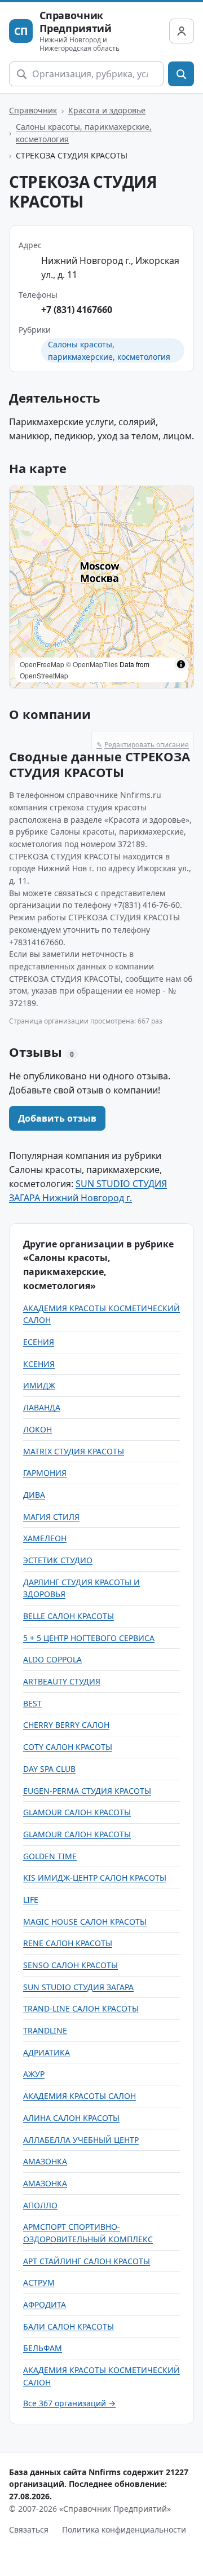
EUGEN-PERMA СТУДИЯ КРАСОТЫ (87, 1791)
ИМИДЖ (39, 1385)
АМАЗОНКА (45, 2161)
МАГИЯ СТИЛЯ (51, 1517)
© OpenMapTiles (92, 664)
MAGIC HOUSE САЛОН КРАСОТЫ (85, 1922)
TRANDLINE (45, 2030)
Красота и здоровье (107, 110)
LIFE (31, 1900)
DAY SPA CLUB (49, 1769)
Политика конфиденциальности (124, 2529)
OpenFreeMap (42, 664)
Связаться (29, 2529)
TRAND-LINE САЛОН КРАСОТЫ (81, 2008)
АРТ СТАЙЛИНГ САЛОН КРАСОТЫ (87, 2261)
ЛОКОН (37, 1429)
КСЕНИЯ (39, 1364)
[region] (101, 587)
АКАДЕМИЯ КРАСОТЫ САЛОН (80, 2096)
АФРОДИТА (45, 2304)
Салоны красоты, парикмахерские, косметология (84, 133)
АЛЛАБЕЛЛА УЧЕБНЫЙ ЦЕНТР (81, 2140)
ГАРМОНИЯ (45, 1473)
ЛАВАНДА (42, 1407)
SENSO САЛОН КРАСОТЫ (70, 1965)
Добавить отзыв (57, 1118)
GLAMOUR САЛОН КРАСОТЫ (77, 1812)
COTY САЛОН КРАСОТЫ (68, 1747)
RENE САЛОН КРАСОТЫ (68, 1943)
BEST (32, 1703)
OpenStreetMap (44, 675)
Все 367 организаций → (69, 2403)
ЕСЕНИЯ (39, 1342)
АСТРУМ (39, 2282)
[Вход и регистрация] (182, 31)
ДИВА (34, 1495)
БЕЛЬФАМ (43, 2348)
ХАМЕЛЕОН (45, 1538)
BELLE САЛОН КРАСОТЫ (69, 1616)
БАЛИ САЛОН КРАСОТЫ (69, 2326)
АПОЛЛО (40, 2205)
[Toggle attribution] (181, 664)
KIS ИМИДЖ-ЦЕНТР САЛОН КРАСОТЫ (95, 1878)
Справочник (33, 110)
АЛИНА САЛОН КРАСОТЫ (71, 2118)
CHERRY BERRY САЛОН (66, 1725)
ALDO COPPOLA (52, 1659)
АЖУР (34, 2074)
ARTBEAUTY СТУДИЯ (62, 1681)
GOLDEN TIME (50, 1856)
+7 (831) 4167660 (77, 310)
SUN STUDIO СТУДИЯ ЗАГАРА (78, 1987)
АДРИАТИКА (47, 2052)
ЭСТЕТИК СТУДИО (58, 1560)
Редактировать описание (143, 745)
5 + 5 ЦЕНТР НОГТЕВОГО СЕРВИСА (89, 1638)
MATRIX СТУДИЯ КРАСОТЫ (74, 1451)
